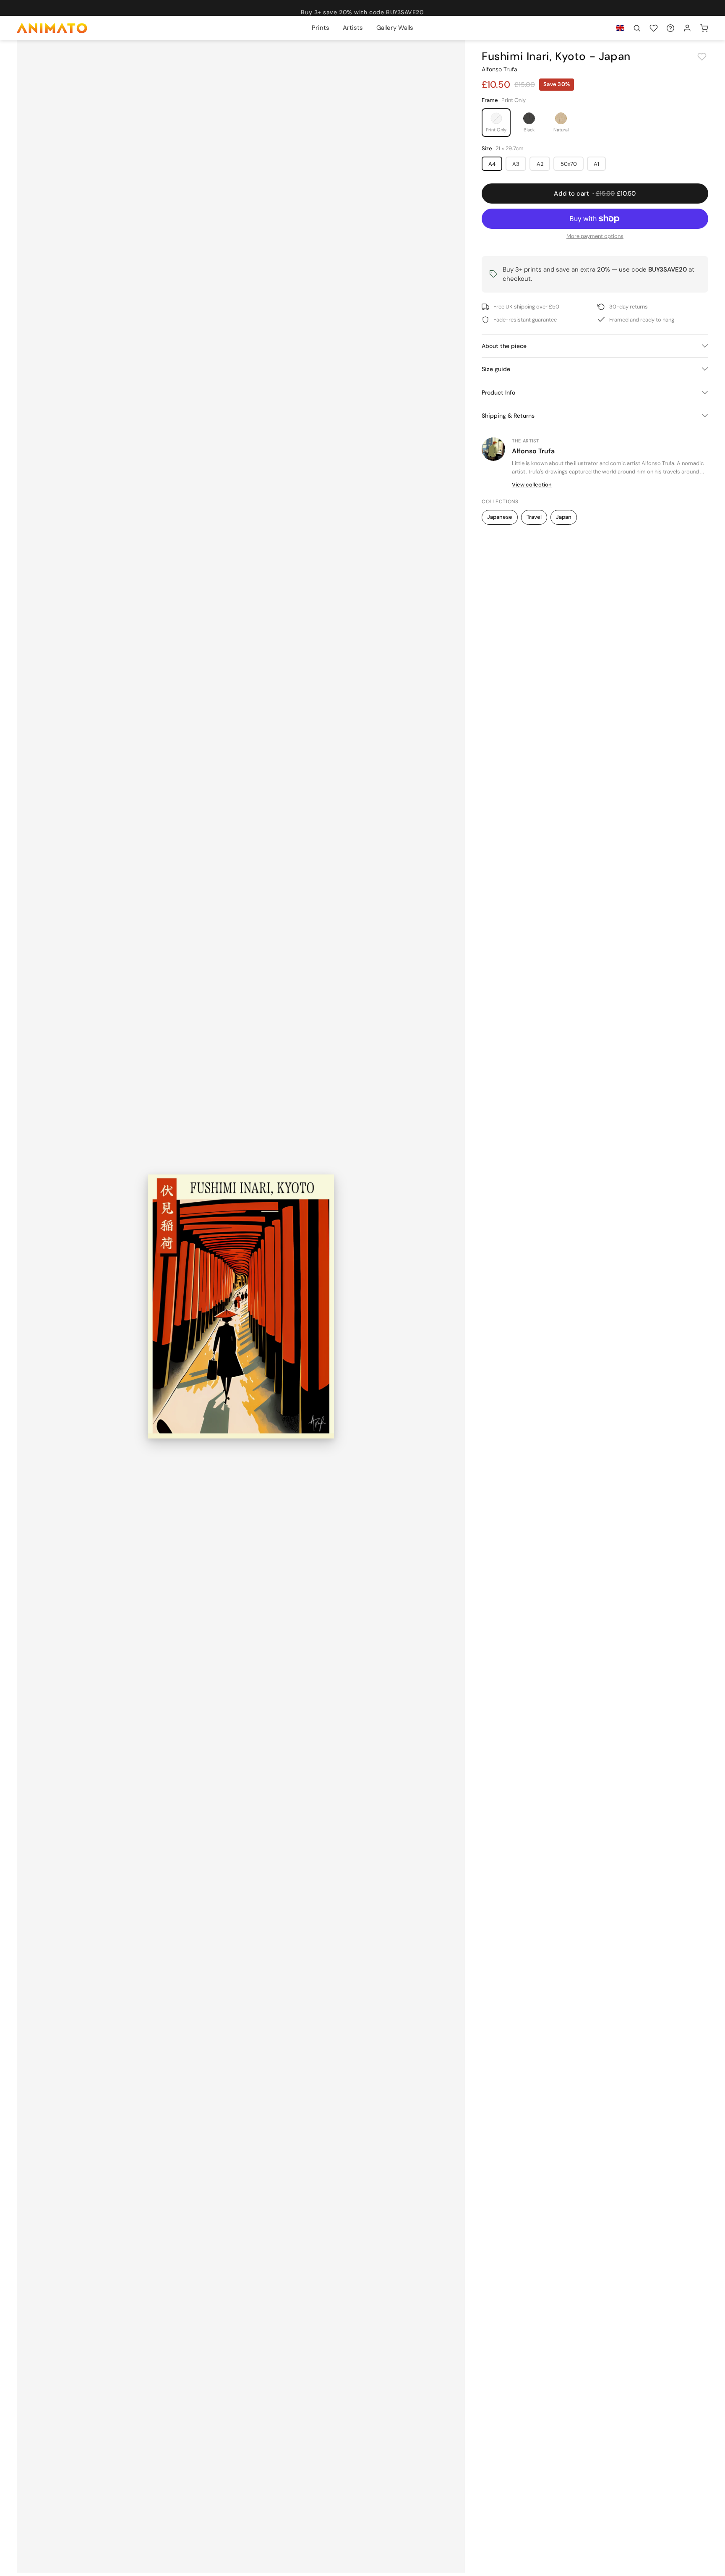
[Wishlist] (654, 28)
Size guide (496, 369)
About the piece (504, 346)
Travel (534, 517)
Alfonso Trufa (499, 69)
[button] (637, 28)
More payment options (595, 236)
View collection (532, 485)
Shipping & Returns (508, 416)
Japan (564, 517)
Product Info (498, 392)
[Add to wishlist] (702, 57)
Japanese (500, 517)
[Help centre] (670, 28)
